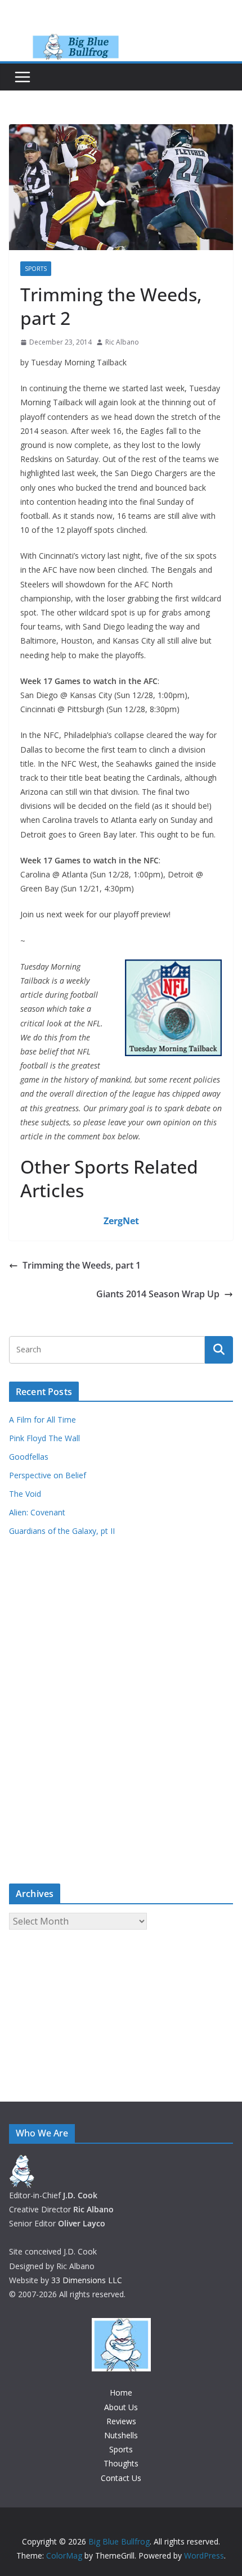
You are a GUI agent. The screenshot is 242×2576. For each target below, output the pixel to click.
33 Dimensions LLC (87, 2280)
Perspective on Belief (48, 1475)
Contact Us (121, 2478)
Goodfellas (29, 1457)
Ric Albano (122, 342)
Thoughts (121, 2463)
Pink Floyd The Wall (44, 1438)
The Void (25, 1494)
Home (121, 2392)
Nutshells (121, 2435)
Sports (36, 269)
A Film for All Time (42, 1420)
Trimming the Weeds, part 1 (82, 1265)
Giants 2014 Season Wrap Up (158, 1294)
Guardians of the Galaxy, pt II (62, 1531)
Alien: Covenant (37, 1512)
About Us (121, 2407)
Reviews (121, 2421)
